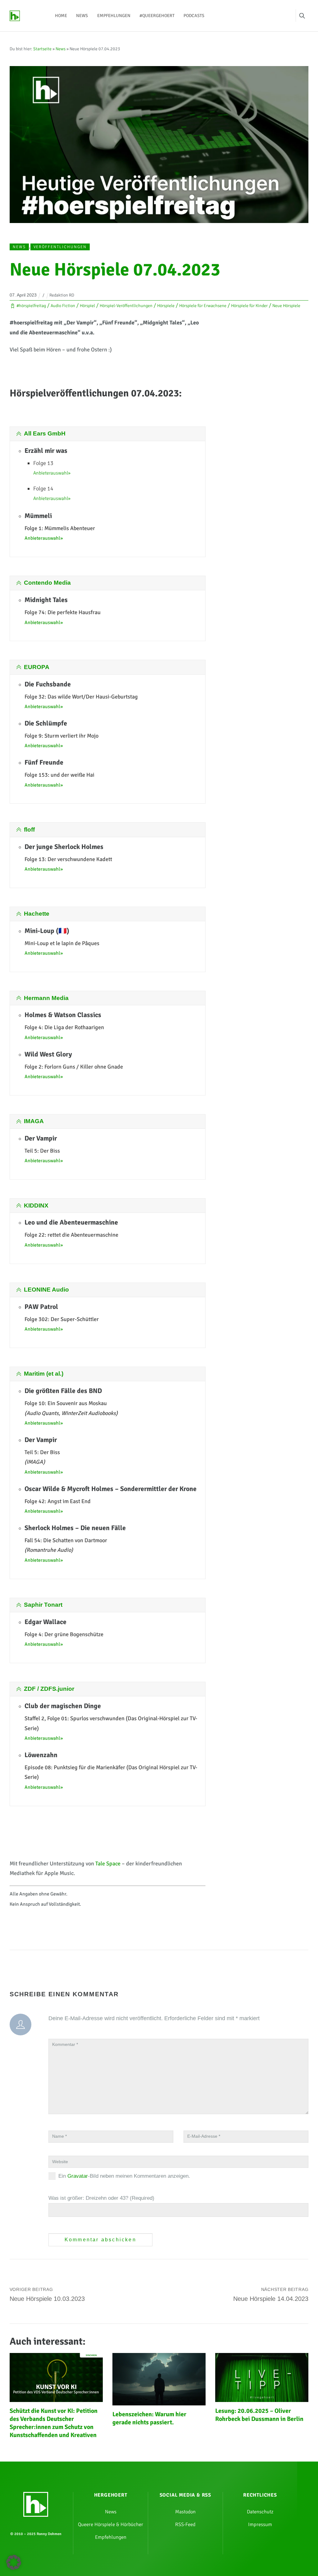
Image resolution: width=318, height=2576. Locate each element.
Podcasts (194, 16)
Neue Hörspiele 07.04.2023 (115, 270)
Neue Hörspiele (286, 306)
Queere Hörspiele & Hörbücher (111, 2525)
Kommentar (65, 2045)
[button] (14, 2562)
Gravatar (78, 2176)
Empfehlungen (114, 16)
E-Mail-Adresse (204, 2136)
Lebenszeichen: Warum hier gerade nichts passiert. (149, 2418)
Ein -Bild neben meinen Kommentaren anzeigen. (124, 2176)
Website (60, 2162)
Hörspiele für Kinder (249, 306)
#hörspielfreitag (31, 306)
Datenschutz (260, 2512)
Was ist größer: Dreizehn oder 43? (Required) (101, 2198)
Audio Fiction (63, 306)
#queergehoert (157, 16)
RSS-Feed (185, 2525)
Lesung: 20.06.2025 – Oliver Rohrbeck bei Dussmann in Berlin (259, 2415)
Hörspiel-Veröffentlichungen (126, 306)
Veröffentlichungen (60, 247)
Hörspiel (87, 306)
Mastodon (185, 2512)
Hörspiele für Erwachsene (203, 306)
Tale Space (108, 1864)
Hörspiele (166, 306)
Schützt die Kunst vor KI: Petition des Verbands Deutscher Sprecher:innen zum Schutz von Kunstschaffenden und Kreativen (54, 2423)
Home (61, 16)
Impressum (260, 2525)
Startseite (42, 49)
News (82, 16)
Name (59, 2136)
